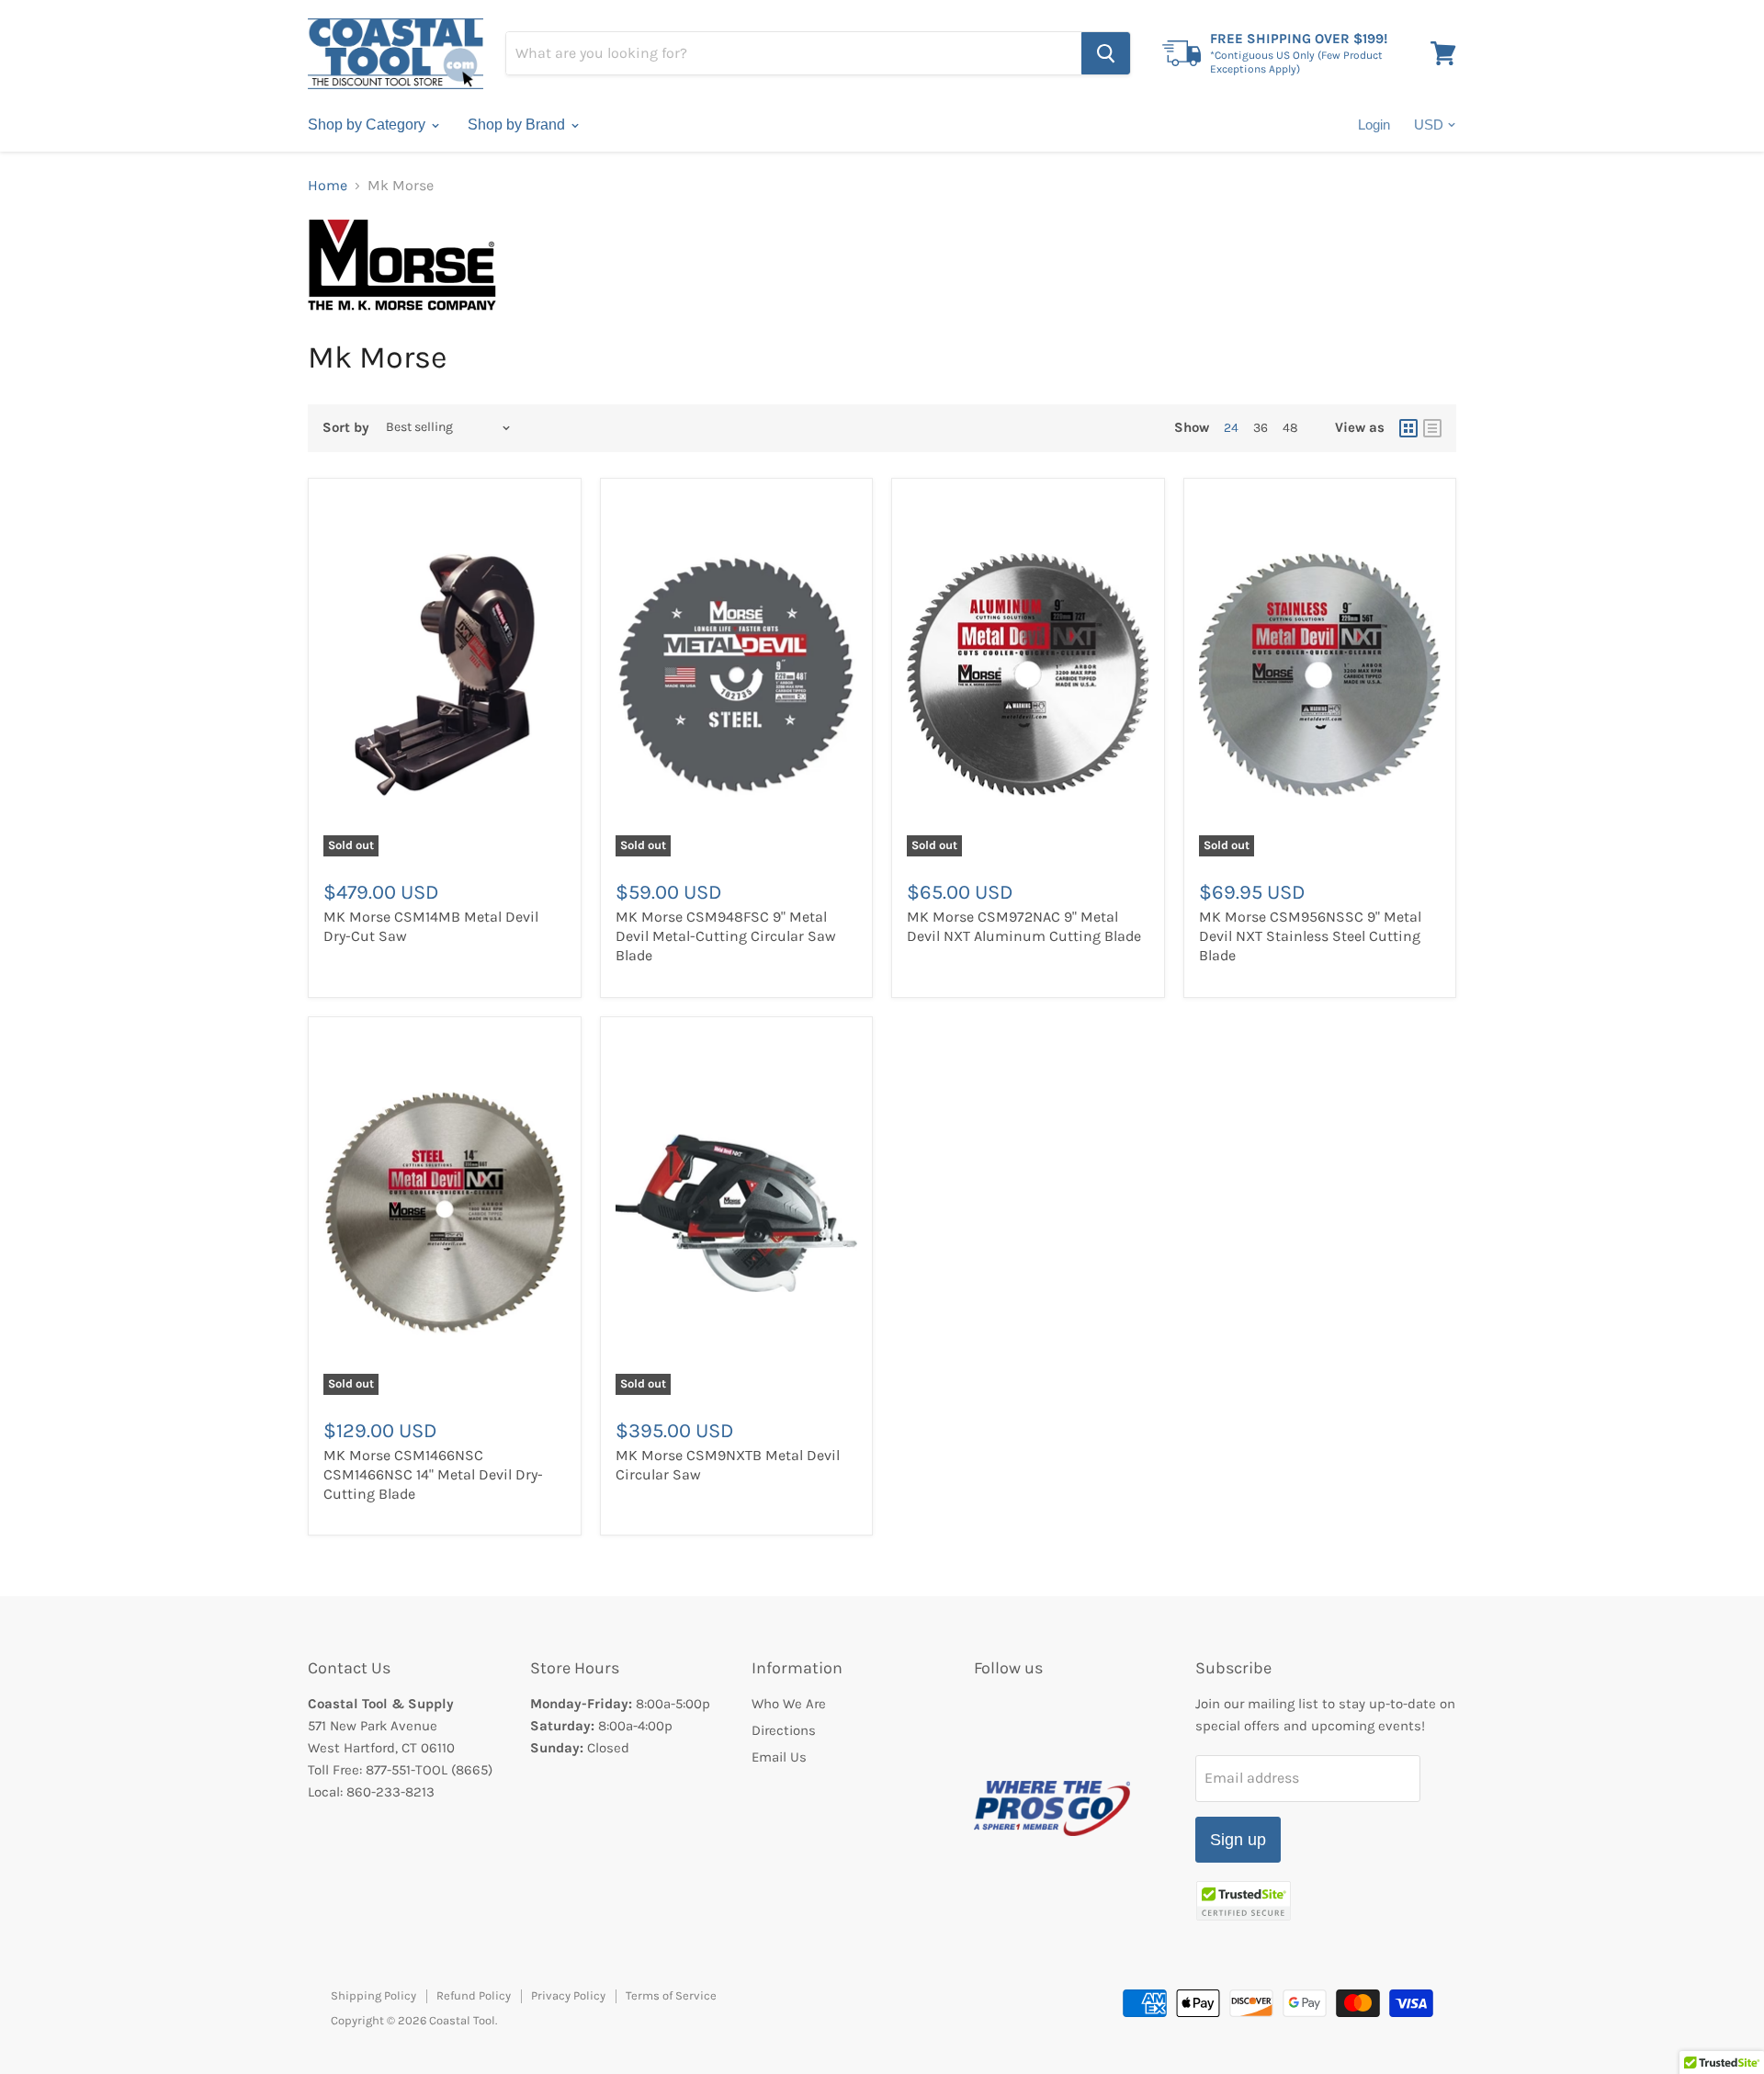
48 (1290, 428)
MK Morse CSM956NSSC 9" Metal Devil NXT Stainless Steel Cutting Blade (1310, 936)
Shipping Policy (373, 1995)
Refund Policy (474, 1995)
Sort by (346, 428)
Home (328, 186)
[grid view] (1408, 428)
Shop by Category (368, 125)
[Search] (1106, 53)
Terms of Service (671, 1995)
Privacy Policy (568, 1995)
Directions (784, 1730)
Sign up (1238, 1840)
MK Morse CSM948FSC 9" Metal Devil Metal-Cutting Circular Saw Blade (726, 936)
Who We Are (789, 1704)
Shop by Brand (518, 125)
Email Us (779, 1757)
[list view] (1432, 428)
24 (1231, 428)
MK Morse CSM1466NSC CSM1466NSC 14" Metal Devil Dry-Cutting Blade (433, 1474)
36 (1261, 428)
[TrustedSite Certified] (1244, 1901)
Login (1374, 125)
